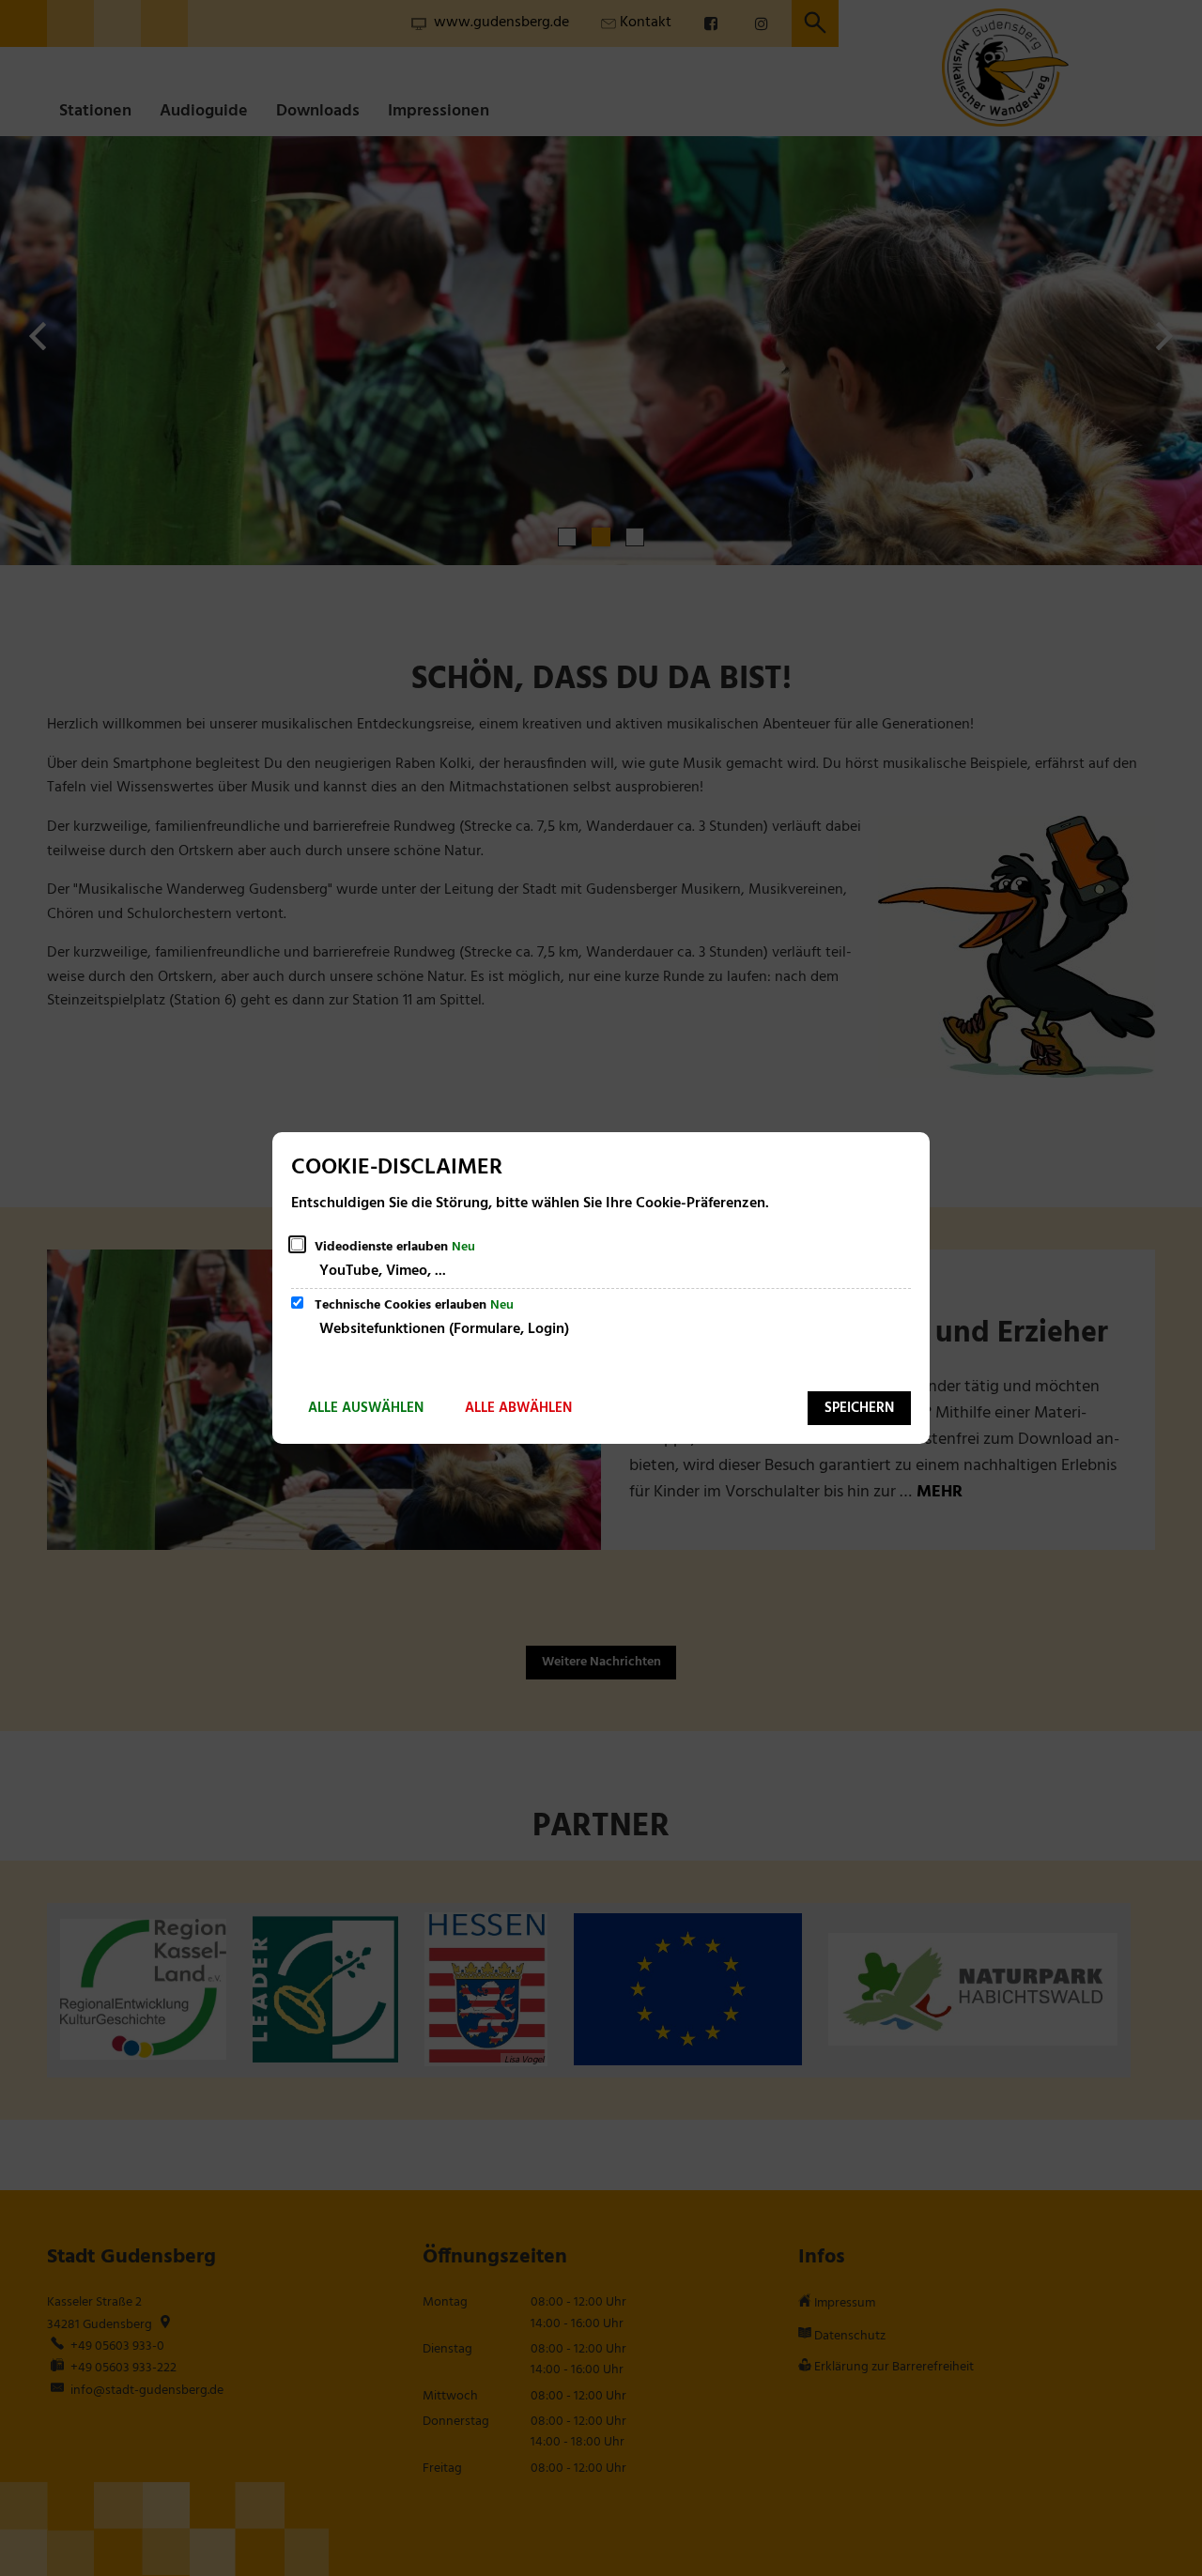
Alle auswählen (366, 1408)
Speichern (859, 1408)
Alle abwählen (518, 1408)
